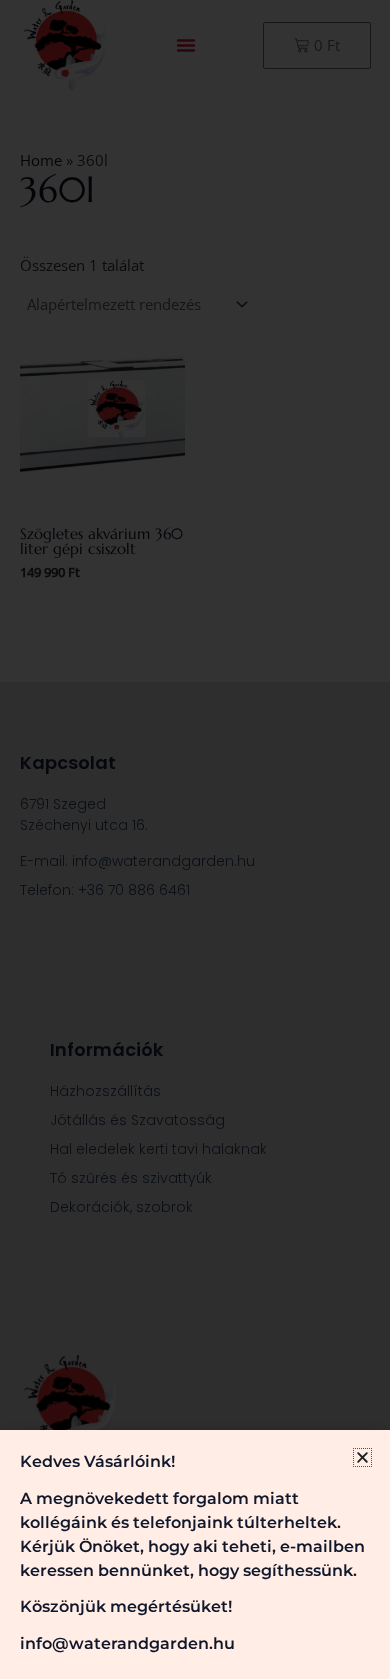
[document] (195, 839)
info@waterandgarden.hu (127, 1643)
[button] (362, 1457)
